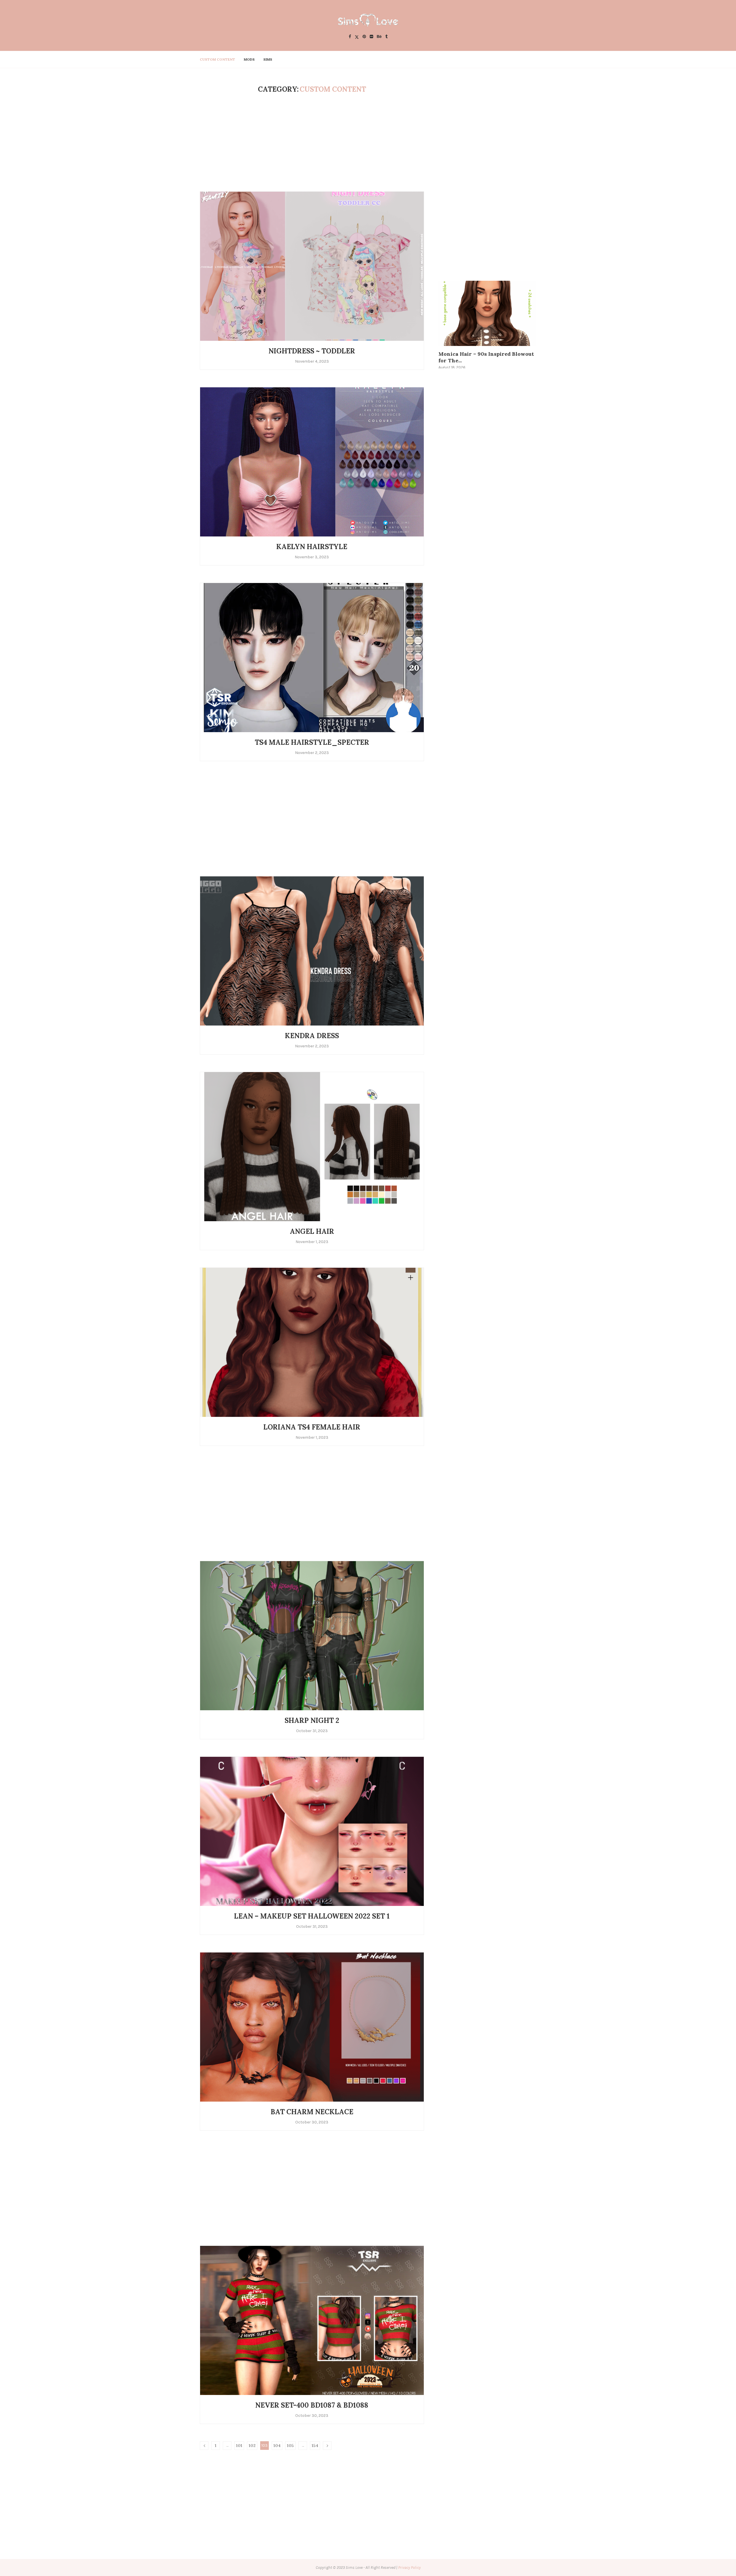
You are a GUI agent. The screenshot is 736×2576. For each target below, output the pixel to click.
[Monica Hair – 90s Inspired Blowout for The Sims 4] (487, 313)
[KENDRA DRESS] (312, 951)
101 (239, 2446)
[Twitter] (357, 37)
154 (315, 2446)
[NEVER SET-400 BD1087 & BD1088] (312, 2320)
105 (290, 2446)
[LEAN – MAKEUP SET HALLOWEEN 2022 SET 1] (312, 1831)
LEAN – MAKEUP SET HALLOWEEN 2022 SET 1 (312, 1916)
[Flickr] (371, 37)
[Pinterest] (364, 37)
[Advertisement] (312, 143)
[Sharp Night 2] (312, 1636)
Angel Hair (312, 1231)
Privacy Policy (409, 2568)
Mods (249, 59)
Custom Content (217, 59)
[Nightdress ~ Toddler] (312, 266)
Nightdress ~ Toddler (312, 351)
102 (252, 2446)
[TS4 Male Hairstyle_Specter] (312, 657)
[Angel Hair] (312, 1146)
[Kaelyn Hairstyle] (312, 462)
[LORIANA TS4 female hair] (312, 1342)
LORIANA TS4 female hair (312, 1427)
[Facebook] (350, 37)
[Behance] (379, 37)
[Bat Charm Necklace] (312, 2027)
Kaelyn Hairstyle (312, 547)
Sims (268, 59)
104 (277, 2446)
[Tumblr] (386, 37)
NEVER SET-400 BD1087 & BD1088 (312, 2405)
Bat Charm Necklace (312, 2112)
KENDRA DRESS (312, 1036)
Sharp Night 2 (312, 1720)
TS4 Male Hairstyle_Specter (312, 742)
